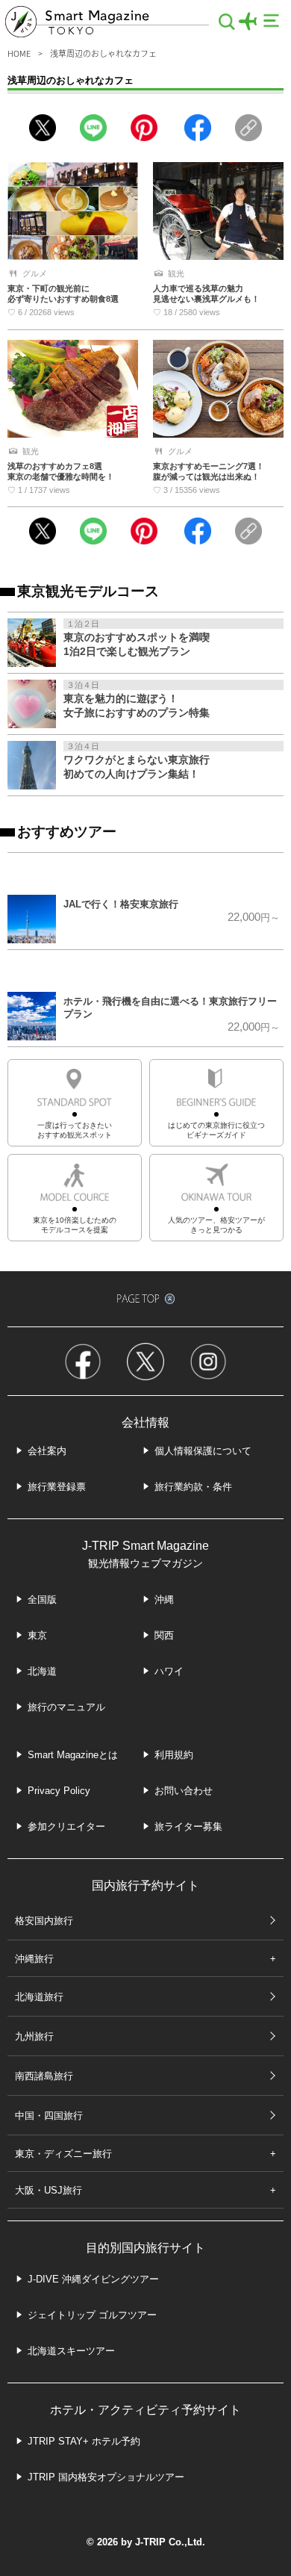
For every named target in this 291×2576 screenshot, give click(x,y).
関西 (164, 1635)
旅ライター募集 (188, 1827)
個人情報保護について (203, 1451)
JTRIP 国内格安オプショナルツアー (106, 2477)
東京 (37, 1635)
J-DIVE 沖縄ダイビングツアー (93, 2279)
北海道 (42, 1671)
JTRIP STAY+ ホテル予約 (84, 2441)
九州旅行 (34, 2036)
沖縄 (164, 1599)
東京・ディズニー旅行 (63, 2154)
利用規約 (174, 1755)
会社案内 (47, 1451)
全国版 (42, 1599)
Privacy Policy (59, 1791)
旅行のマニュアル (66, 1707)
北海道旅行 (39, 1997)
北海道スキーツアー (71, 2351)
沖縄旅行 (34, 1959)
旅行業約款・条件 (193, 1487)
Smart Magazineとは (73, 1755)
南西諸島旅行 (44, 2076)
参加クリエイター (66, 1827)
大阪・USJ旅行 (48, 2190)
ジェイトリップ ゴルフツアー (92, 2315)
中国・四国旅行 (49, 2116)
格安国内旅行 (44, 1921)
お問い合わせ (184, 1791)
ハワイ (169, 1671)
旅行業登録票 (57, 1487)
